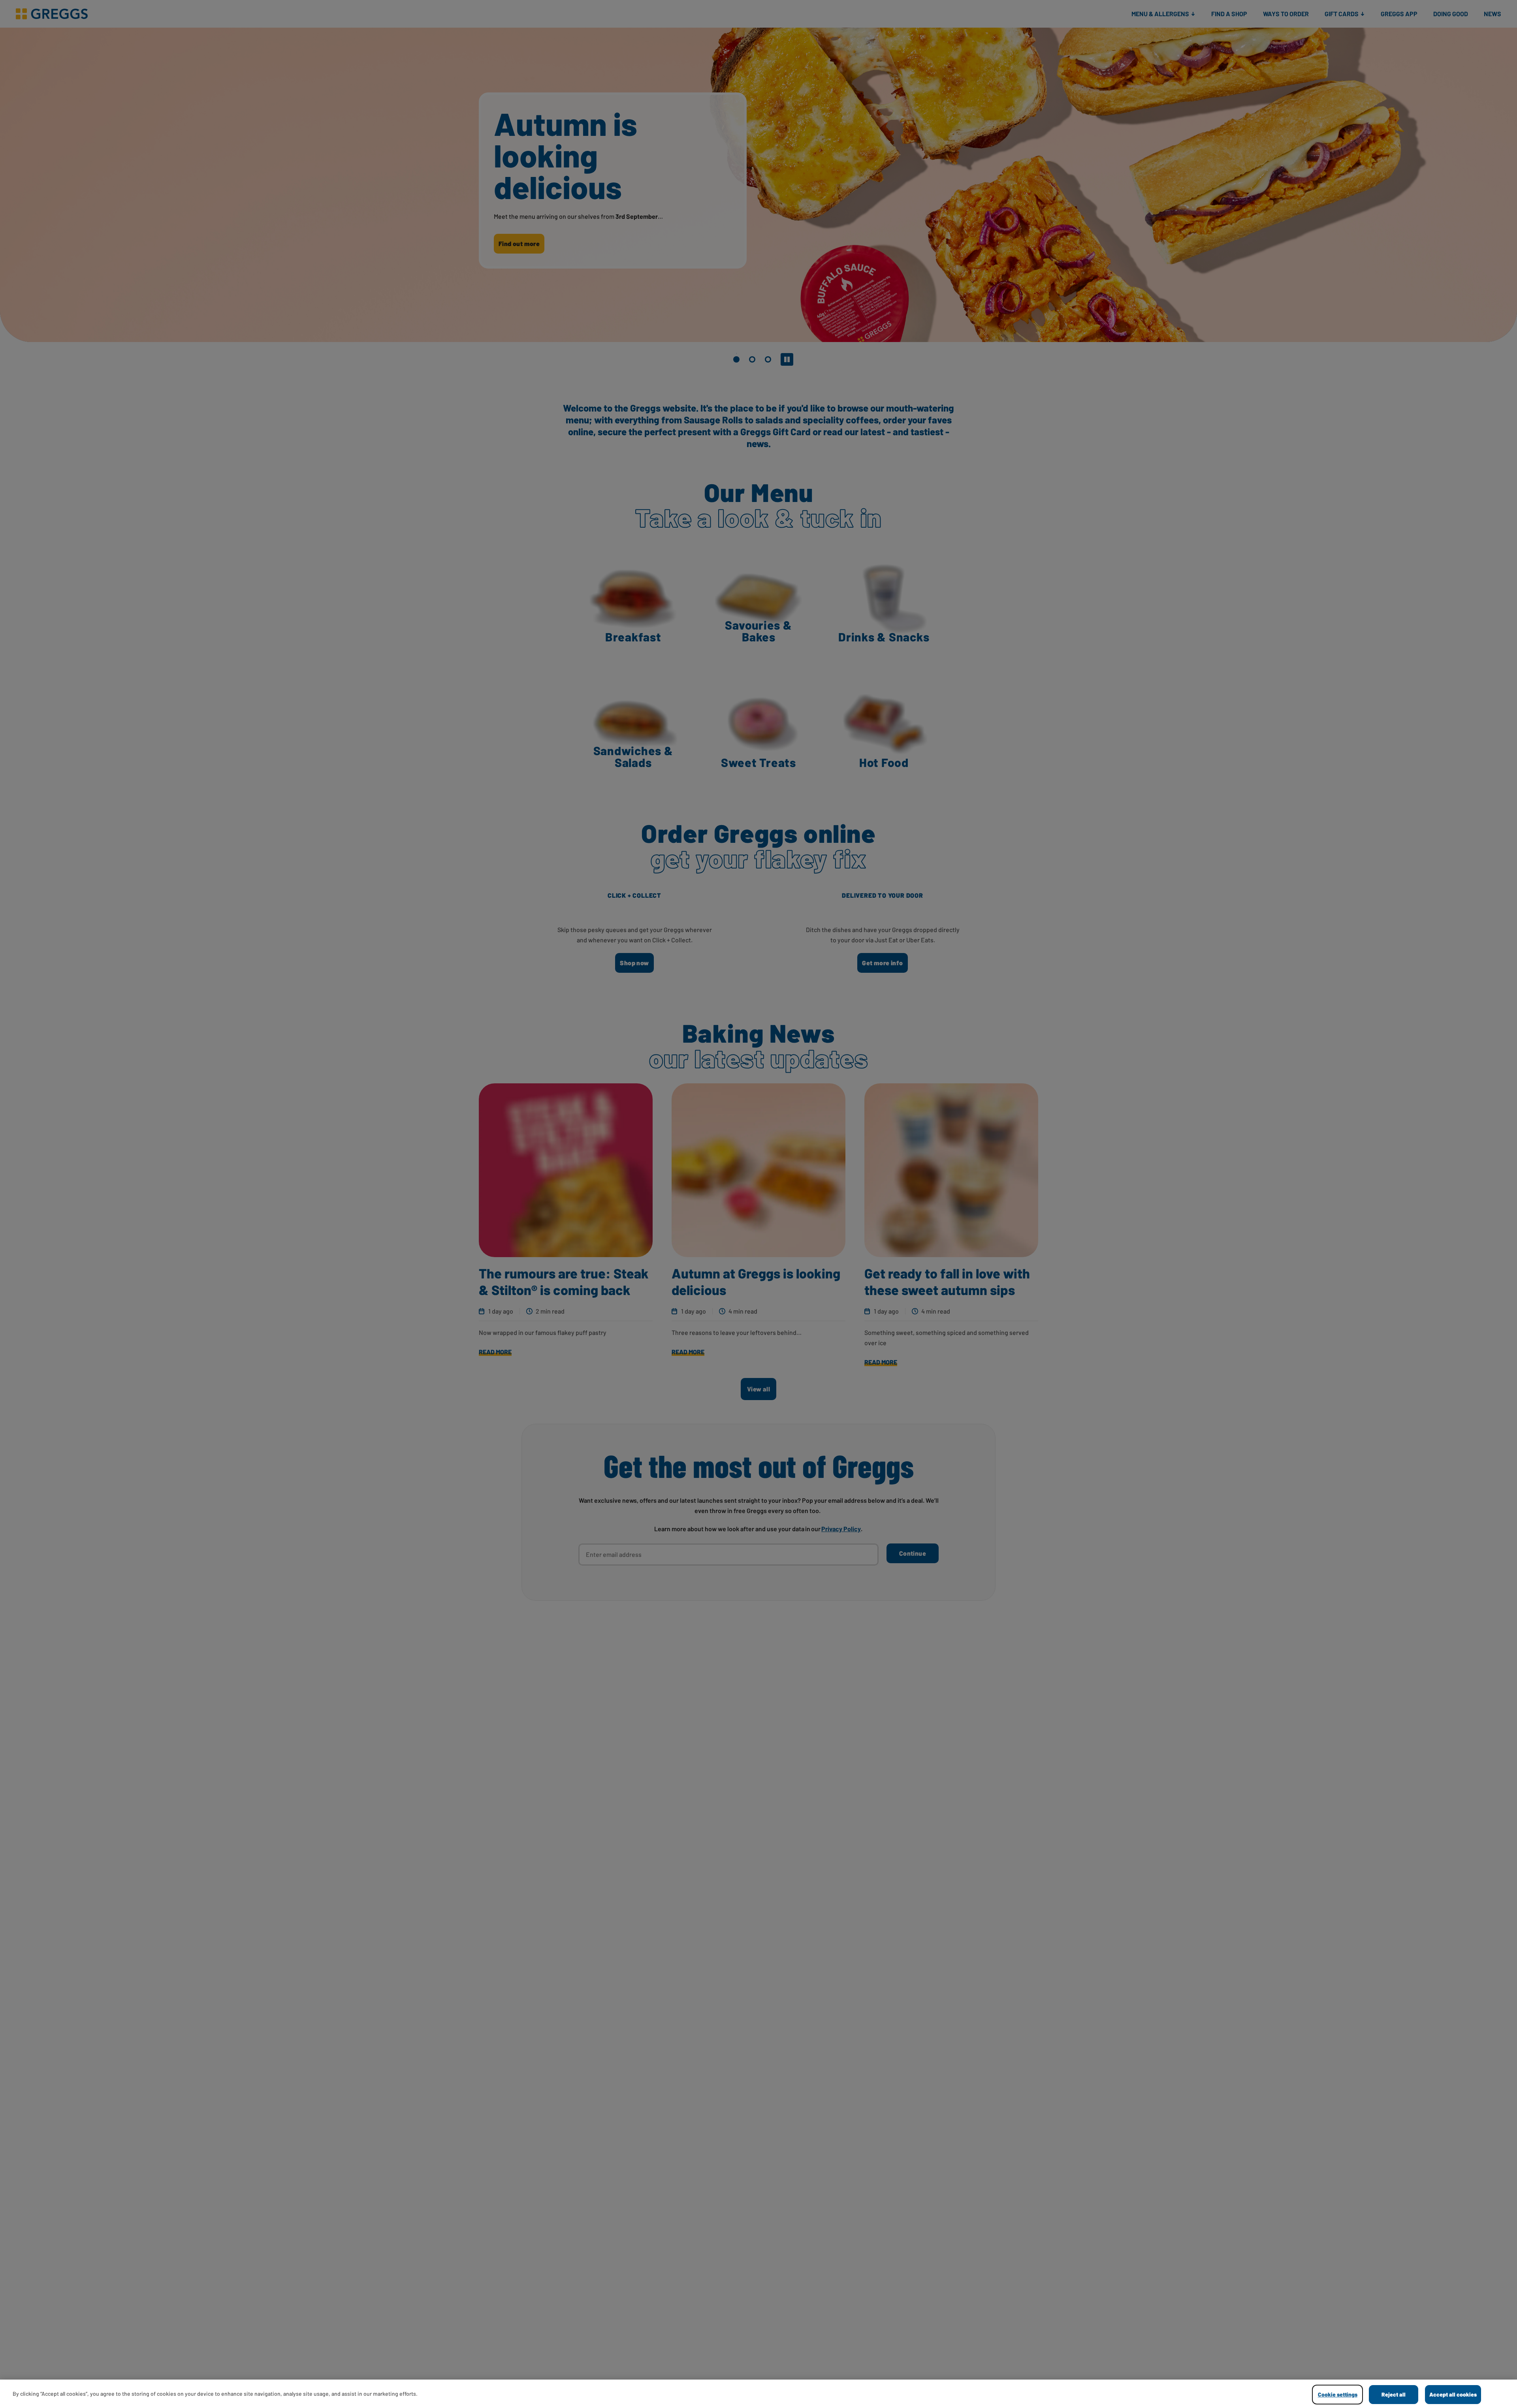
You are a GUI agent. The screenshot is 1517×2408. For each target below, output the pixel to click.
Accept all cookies (1453, 2394)
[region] (758, 2394)
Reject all (1394, 2394)
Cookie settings (1338, 2394)
